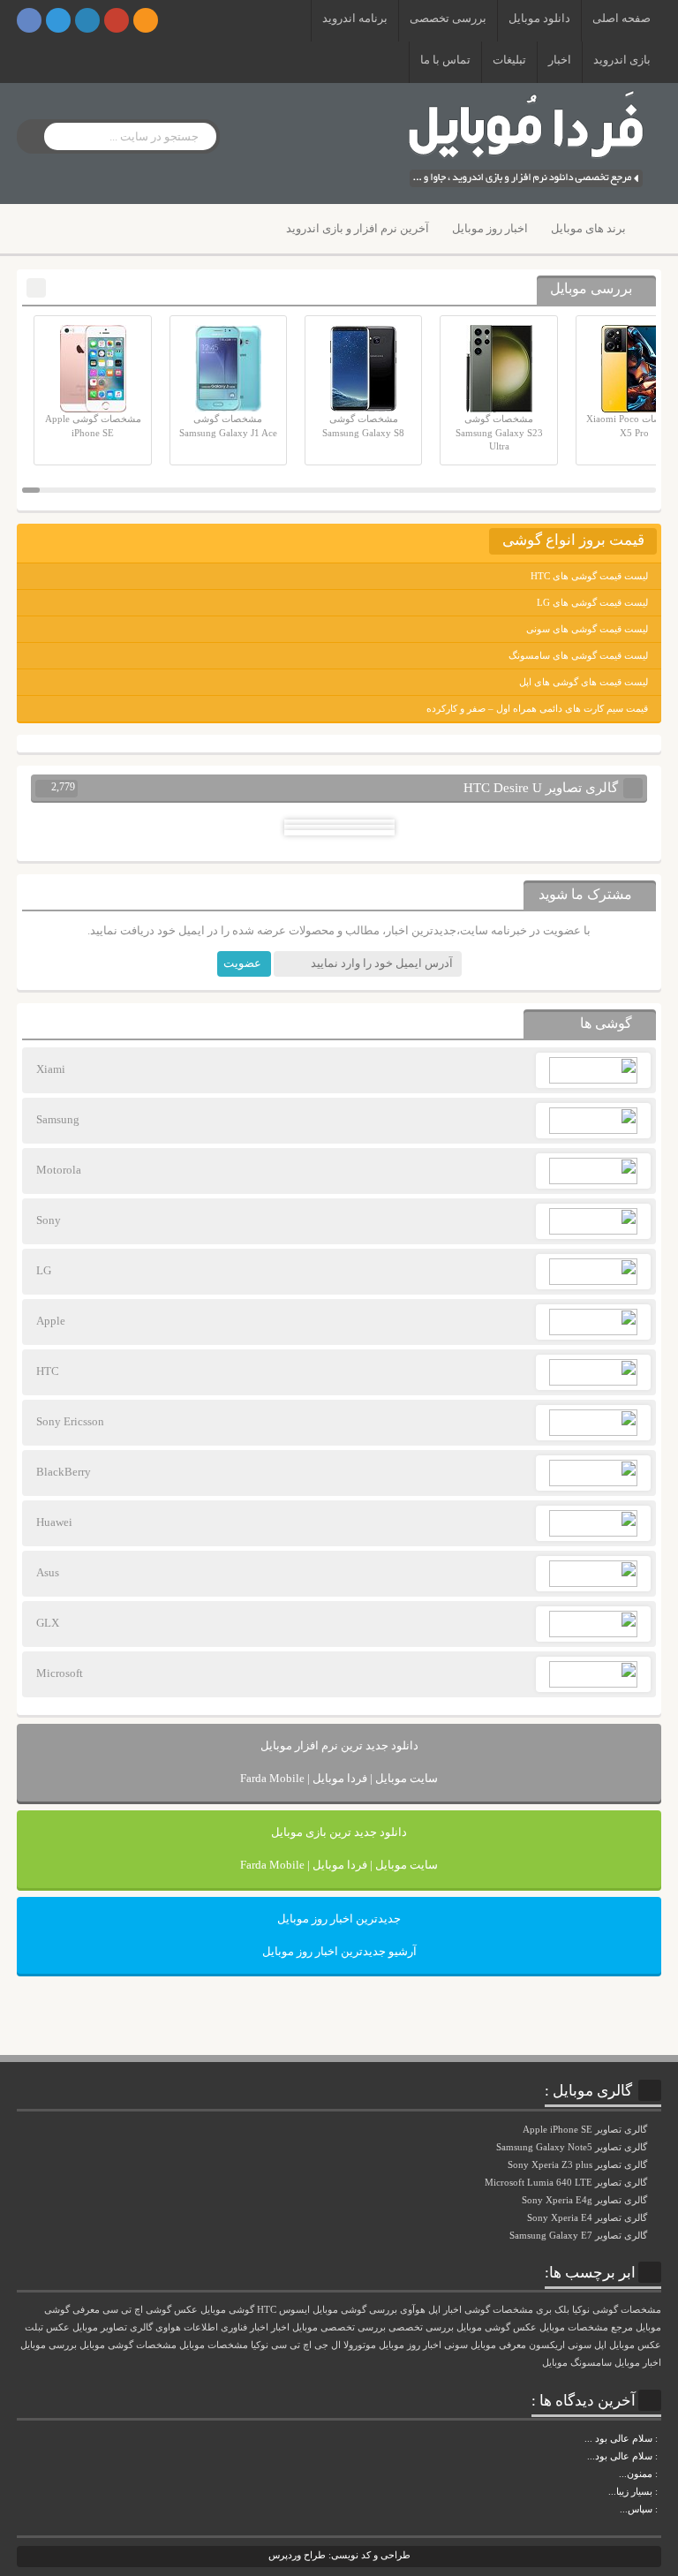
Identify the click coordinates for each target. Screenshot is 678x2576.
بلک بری (553, 2310)
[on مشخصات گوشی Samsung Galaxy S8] (659, 2456)
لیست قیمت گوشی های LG (592, 602)
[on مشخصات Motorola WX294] (659, 2474)
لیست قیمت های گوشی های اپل (584, 682)
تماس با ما (445, 60)
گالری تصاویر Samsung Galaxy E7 (580, 2235)
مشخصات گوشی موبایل (128, 2345)
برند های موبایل (588, 228)
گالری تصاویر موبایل (113, 2327)
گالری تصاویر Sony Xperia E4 (588, 2217)
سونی (456, 2345)
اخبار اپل (445, 2310)
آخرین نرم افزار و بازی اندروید (358, 228)
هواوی (168, 2327)
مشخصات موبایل (214, 2345)
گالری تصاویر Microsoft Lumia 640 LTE (567, 2182)
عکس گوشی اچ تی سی (150, 2310)
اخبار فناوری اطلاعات (226, 2327)
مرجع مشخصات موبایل (586, 2327)
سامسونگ (591, 2363)
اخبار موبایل (638, 2363)
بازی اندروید (622, 60)
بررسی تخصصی (448, 18)
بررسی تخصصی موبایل (339, 2327)
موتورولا (360, 2345)
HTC (267, 2310)
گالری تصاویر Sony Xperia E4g (586, 2200)
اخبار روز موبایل (490, 228)
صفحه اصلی (621, 18)
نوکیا (260, 2345)
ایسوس (294, 2310)
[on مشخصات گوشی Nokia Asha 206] (659, 2438)
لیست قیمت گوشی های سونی (587, 629)
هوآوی (413, 2310)
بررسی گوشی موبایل (355, 2310)
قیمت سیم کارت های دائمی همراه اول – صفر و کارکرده (537, 708)
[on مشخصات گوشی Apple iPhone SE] (659, 2509)
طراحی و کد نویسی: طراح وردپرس (339, 2555)
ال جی (328, 2345)
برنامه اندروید (355, 18)
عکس (58, 2327)
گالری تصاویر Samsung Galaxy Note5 (573, 2147)
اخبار (560, 60)
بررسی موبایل (49, 2345)
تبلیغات (509, 60)
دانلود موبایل (539, 18)
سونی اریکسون (560, 2345)
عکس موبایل (635, 2345)
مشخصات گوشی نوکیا (617, 2310)
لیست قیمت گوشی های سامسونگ (578, 655)
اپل (600, 2345)
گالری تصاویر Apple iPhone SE (586, 2129)
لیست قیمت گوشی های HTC (589, 576)
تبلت (34, 2327)
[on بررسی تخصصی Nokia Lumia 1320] (659, 2491)
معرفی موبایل (498, 2345)
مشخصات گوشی (499, 2310)
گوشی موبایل (227, 2310)
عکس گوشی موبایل (497, 2327)
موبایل (555, 2363)
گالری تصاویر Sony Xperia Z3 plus (579, 2164)
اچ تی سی (291, 2345)
